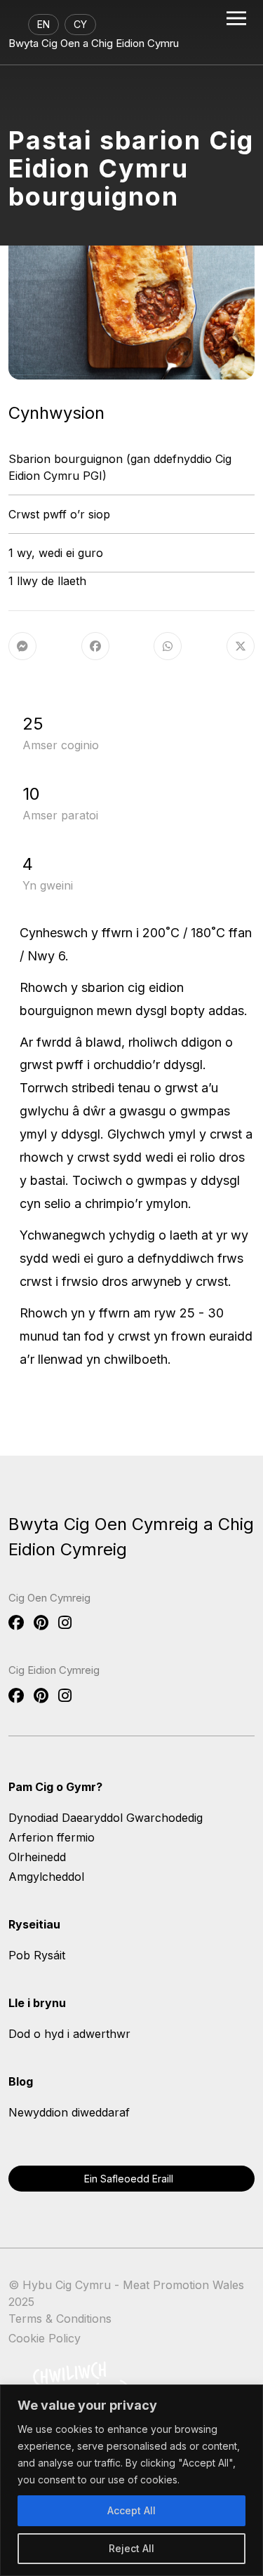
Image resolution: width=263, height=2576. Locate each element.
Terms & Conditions (60, 2319)
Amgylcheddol (46, 1877)
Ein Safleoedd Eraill (129, 2179)
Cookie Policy (45, 2338)
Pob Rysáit (37, 1955)
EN (43, 24)
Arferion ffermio (52, 1837)
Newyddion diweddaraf (69, 2112)
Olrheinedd (37, 1857)
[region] (131, 2480)
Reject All (131, 2548)
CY (80, 24)
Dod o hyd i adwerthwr (69, 2034)
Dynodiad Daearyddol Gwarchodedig (106, 1818)
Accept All (131, 2510)
